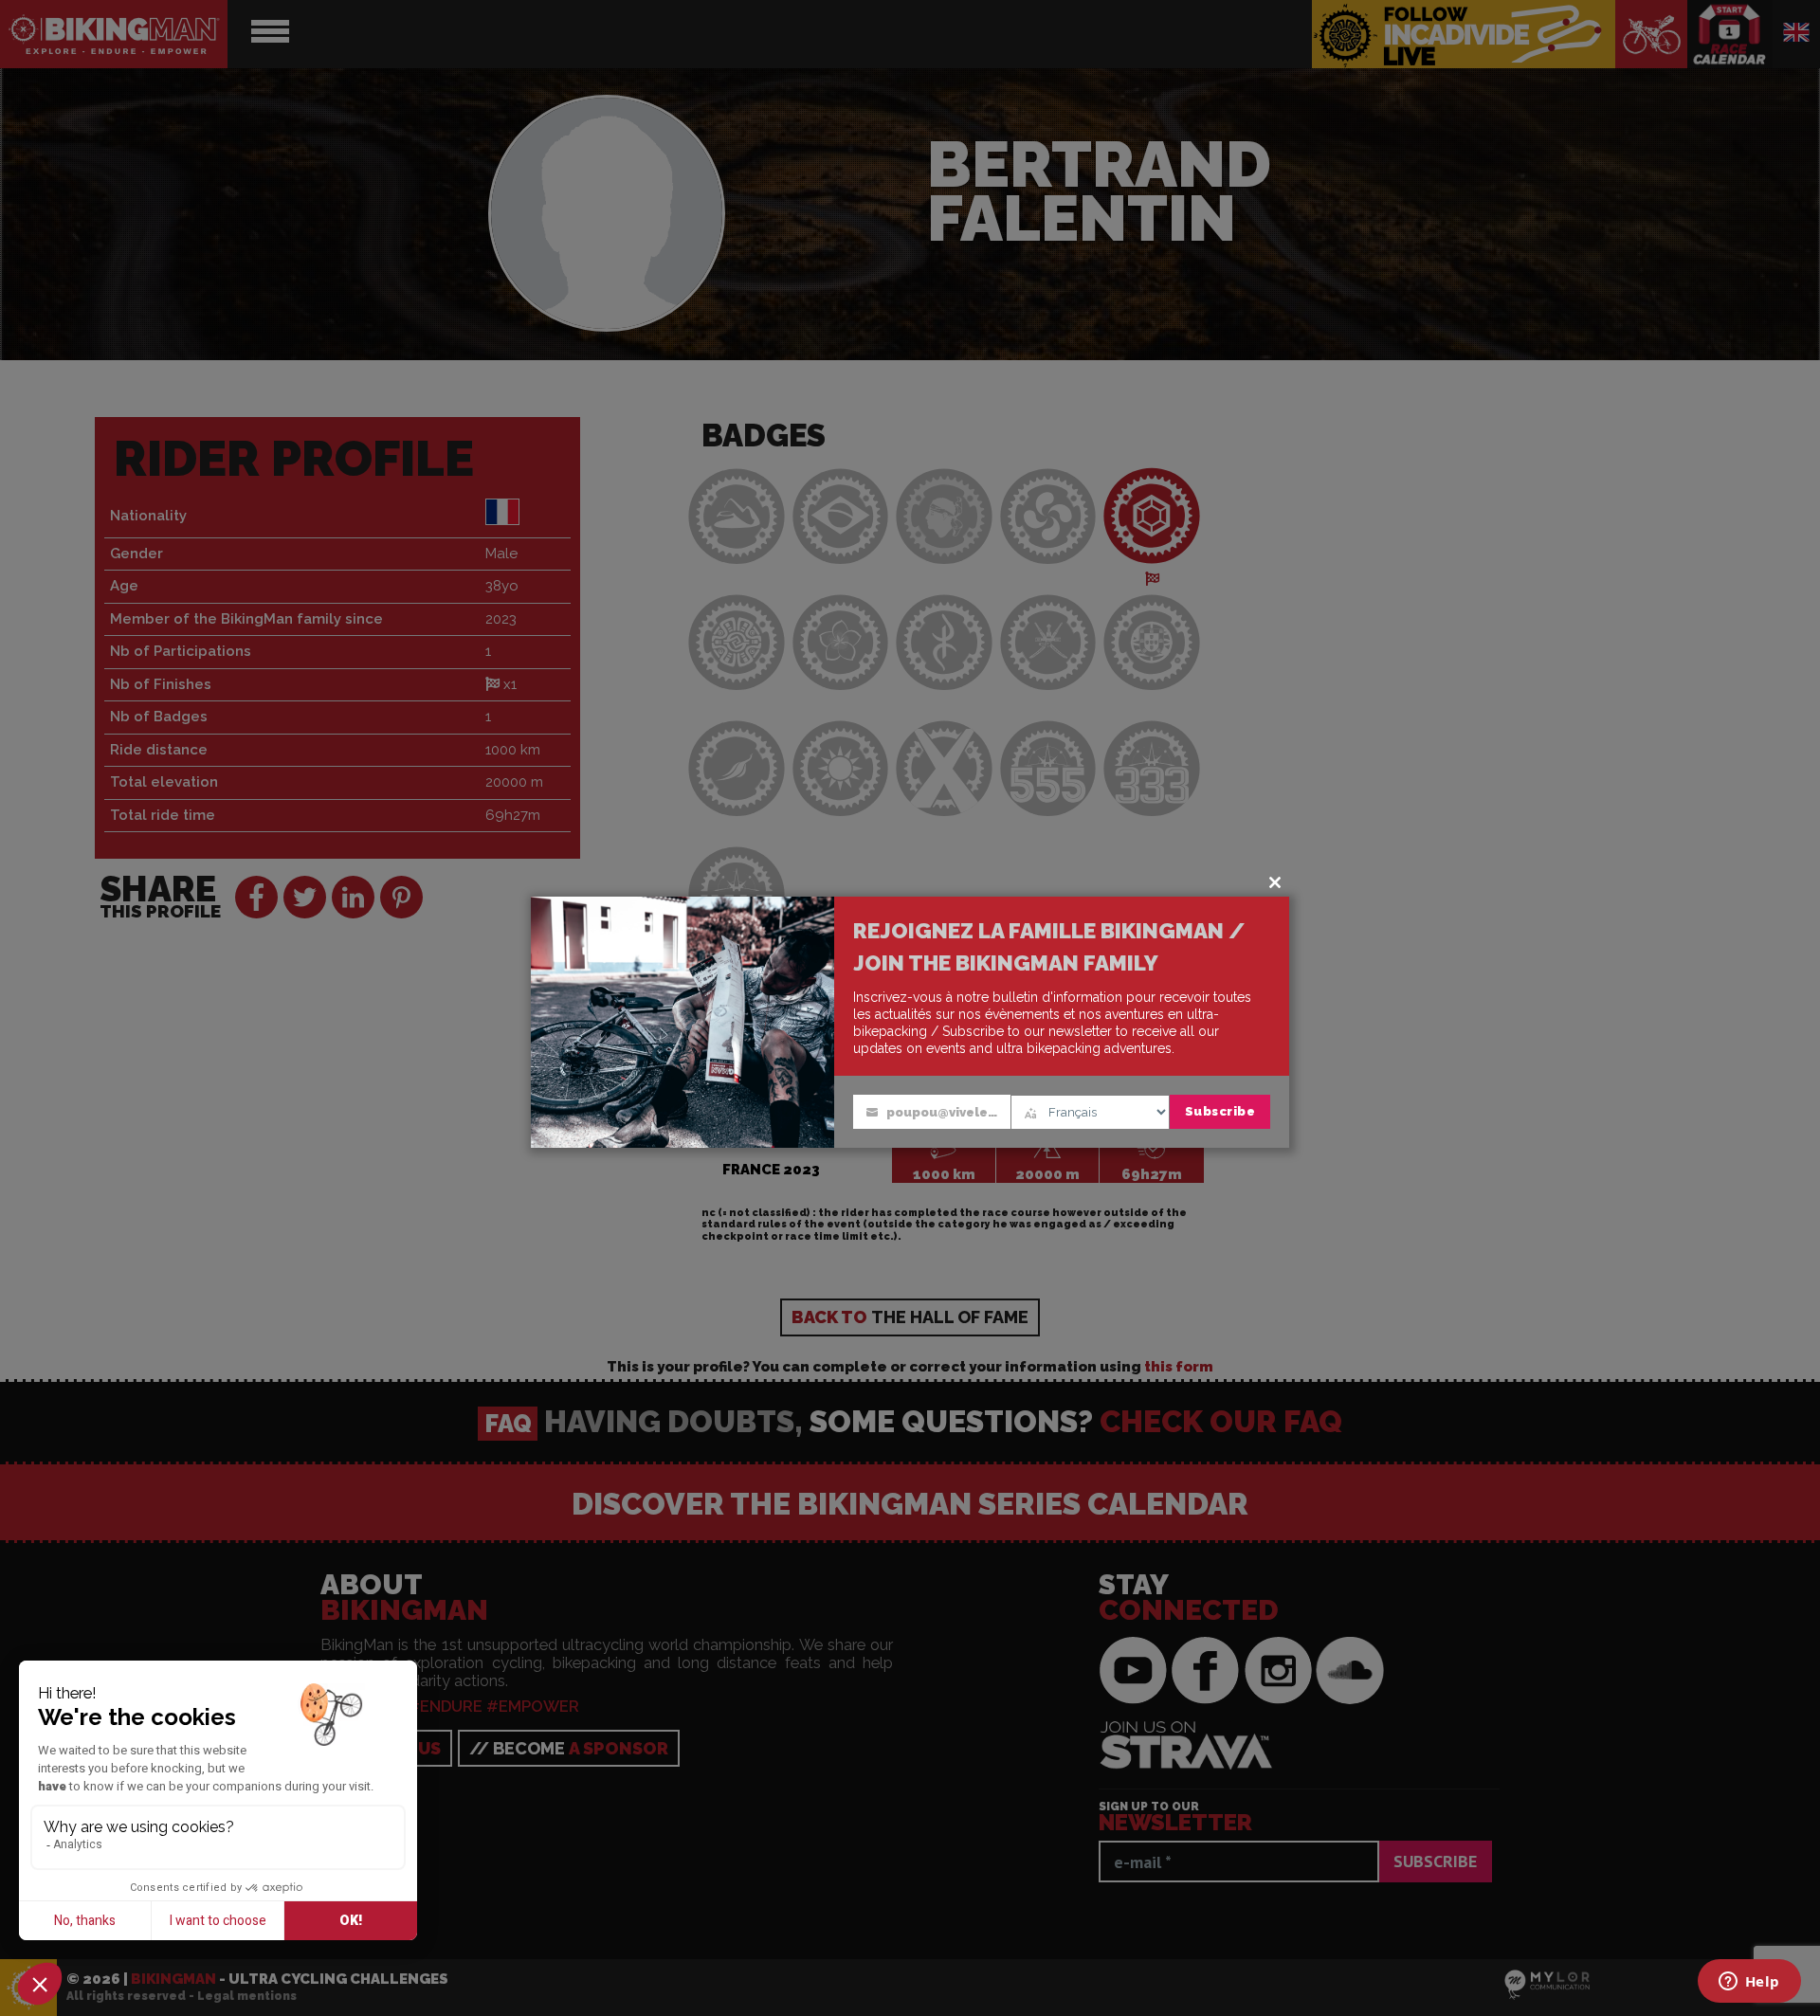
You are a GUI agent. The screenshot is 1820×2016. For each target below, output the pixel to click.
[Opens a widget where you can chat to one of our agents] (1749, 1983)
